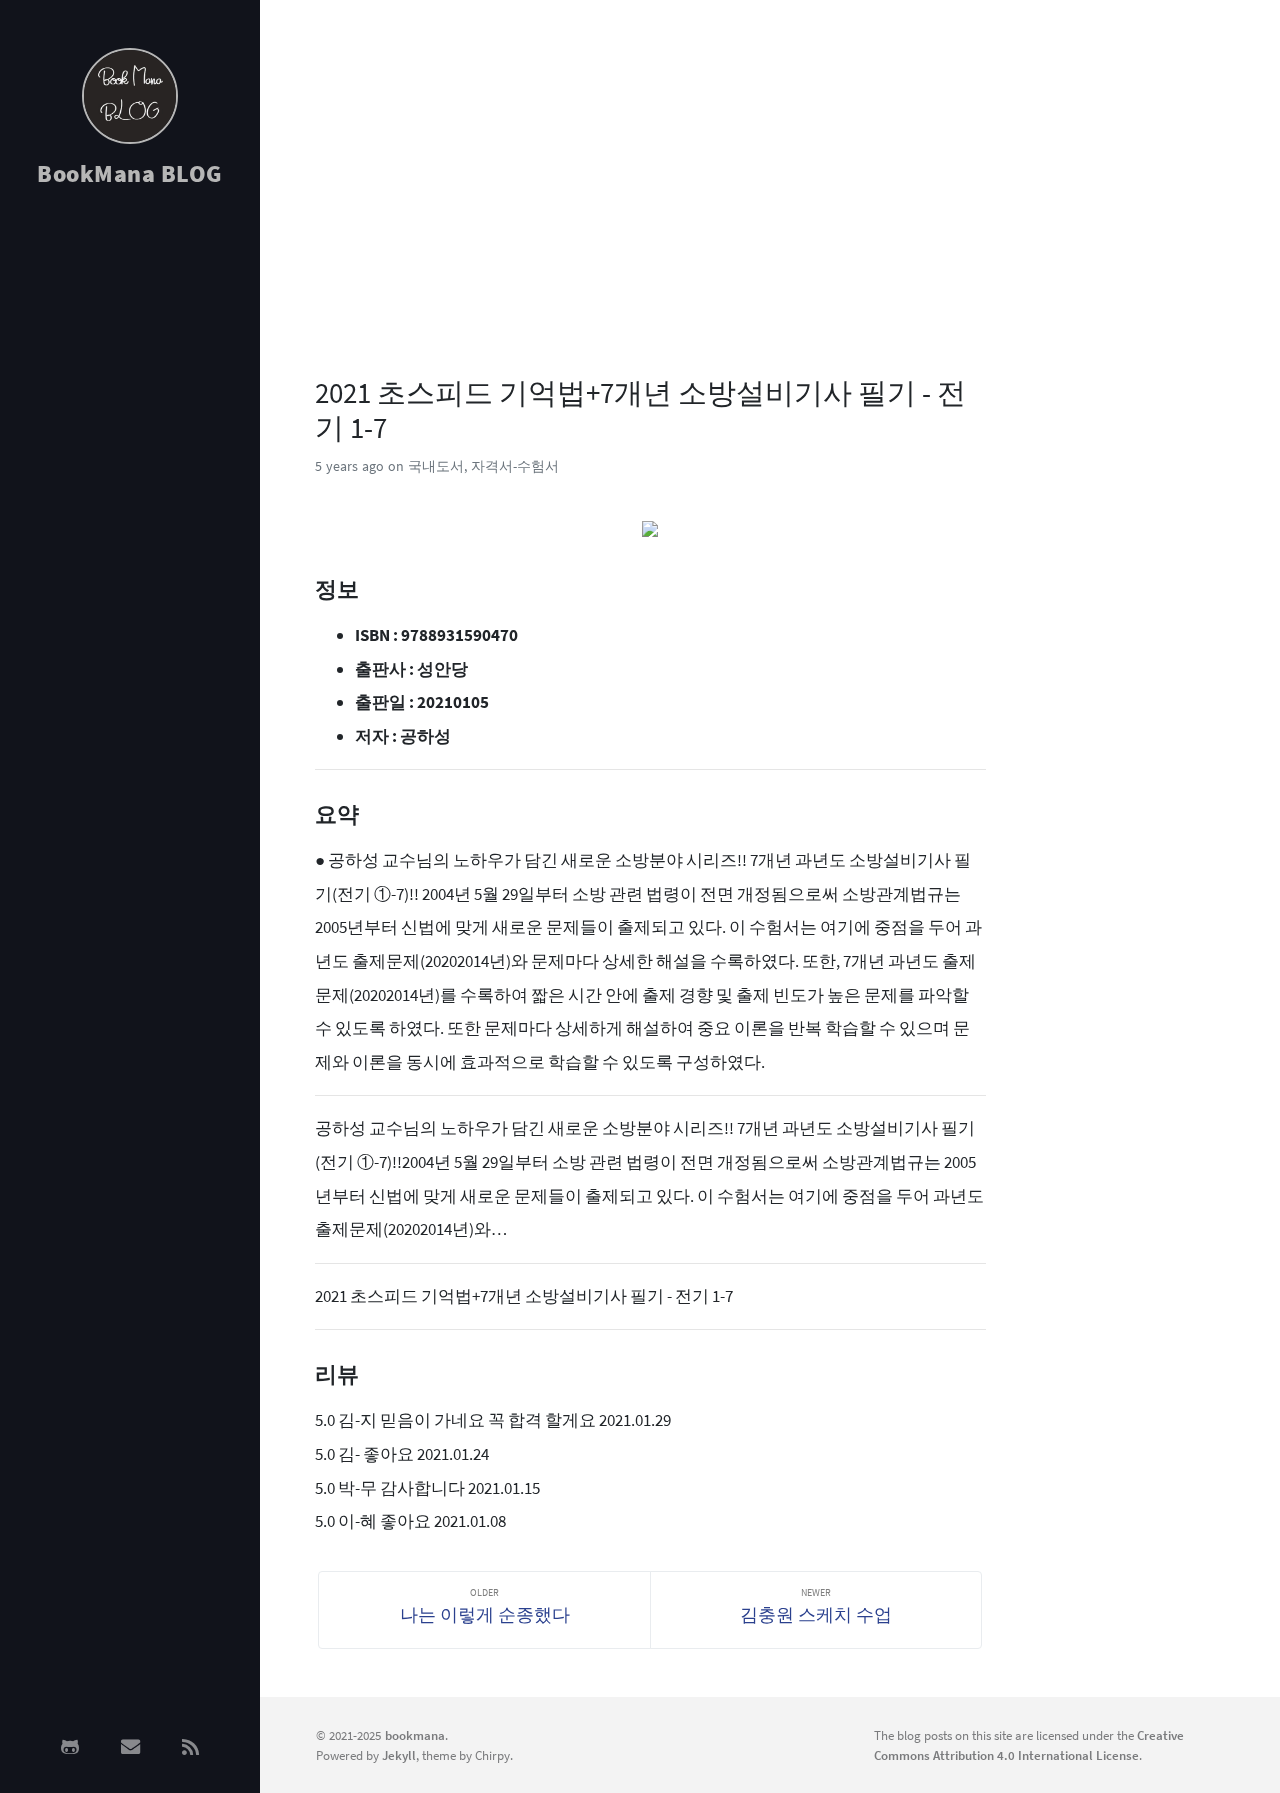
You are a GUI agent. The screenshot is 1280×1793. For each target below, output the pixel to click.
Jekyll (399, 1755)
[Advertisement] (130, 522)
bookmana (415, 1735)
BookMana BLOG (130, 173)
